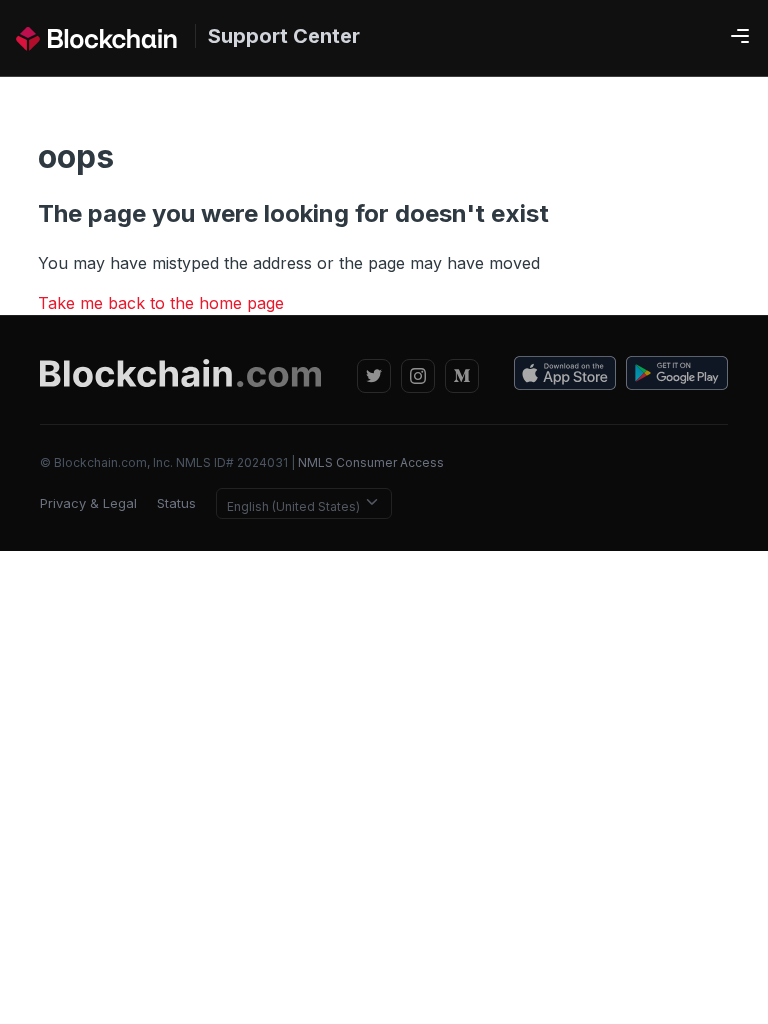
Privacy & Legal (88, 503)
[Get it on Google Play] (677, 376)
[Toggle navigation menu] (740, 37)
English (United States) (295, 506)
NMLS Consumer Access (371, 462)
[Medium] (462, 376)
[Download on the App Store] (565, 376)
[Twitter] (374, 376)
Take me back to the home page (161, 303)
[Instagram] (418, 376)
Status (176, 503)
